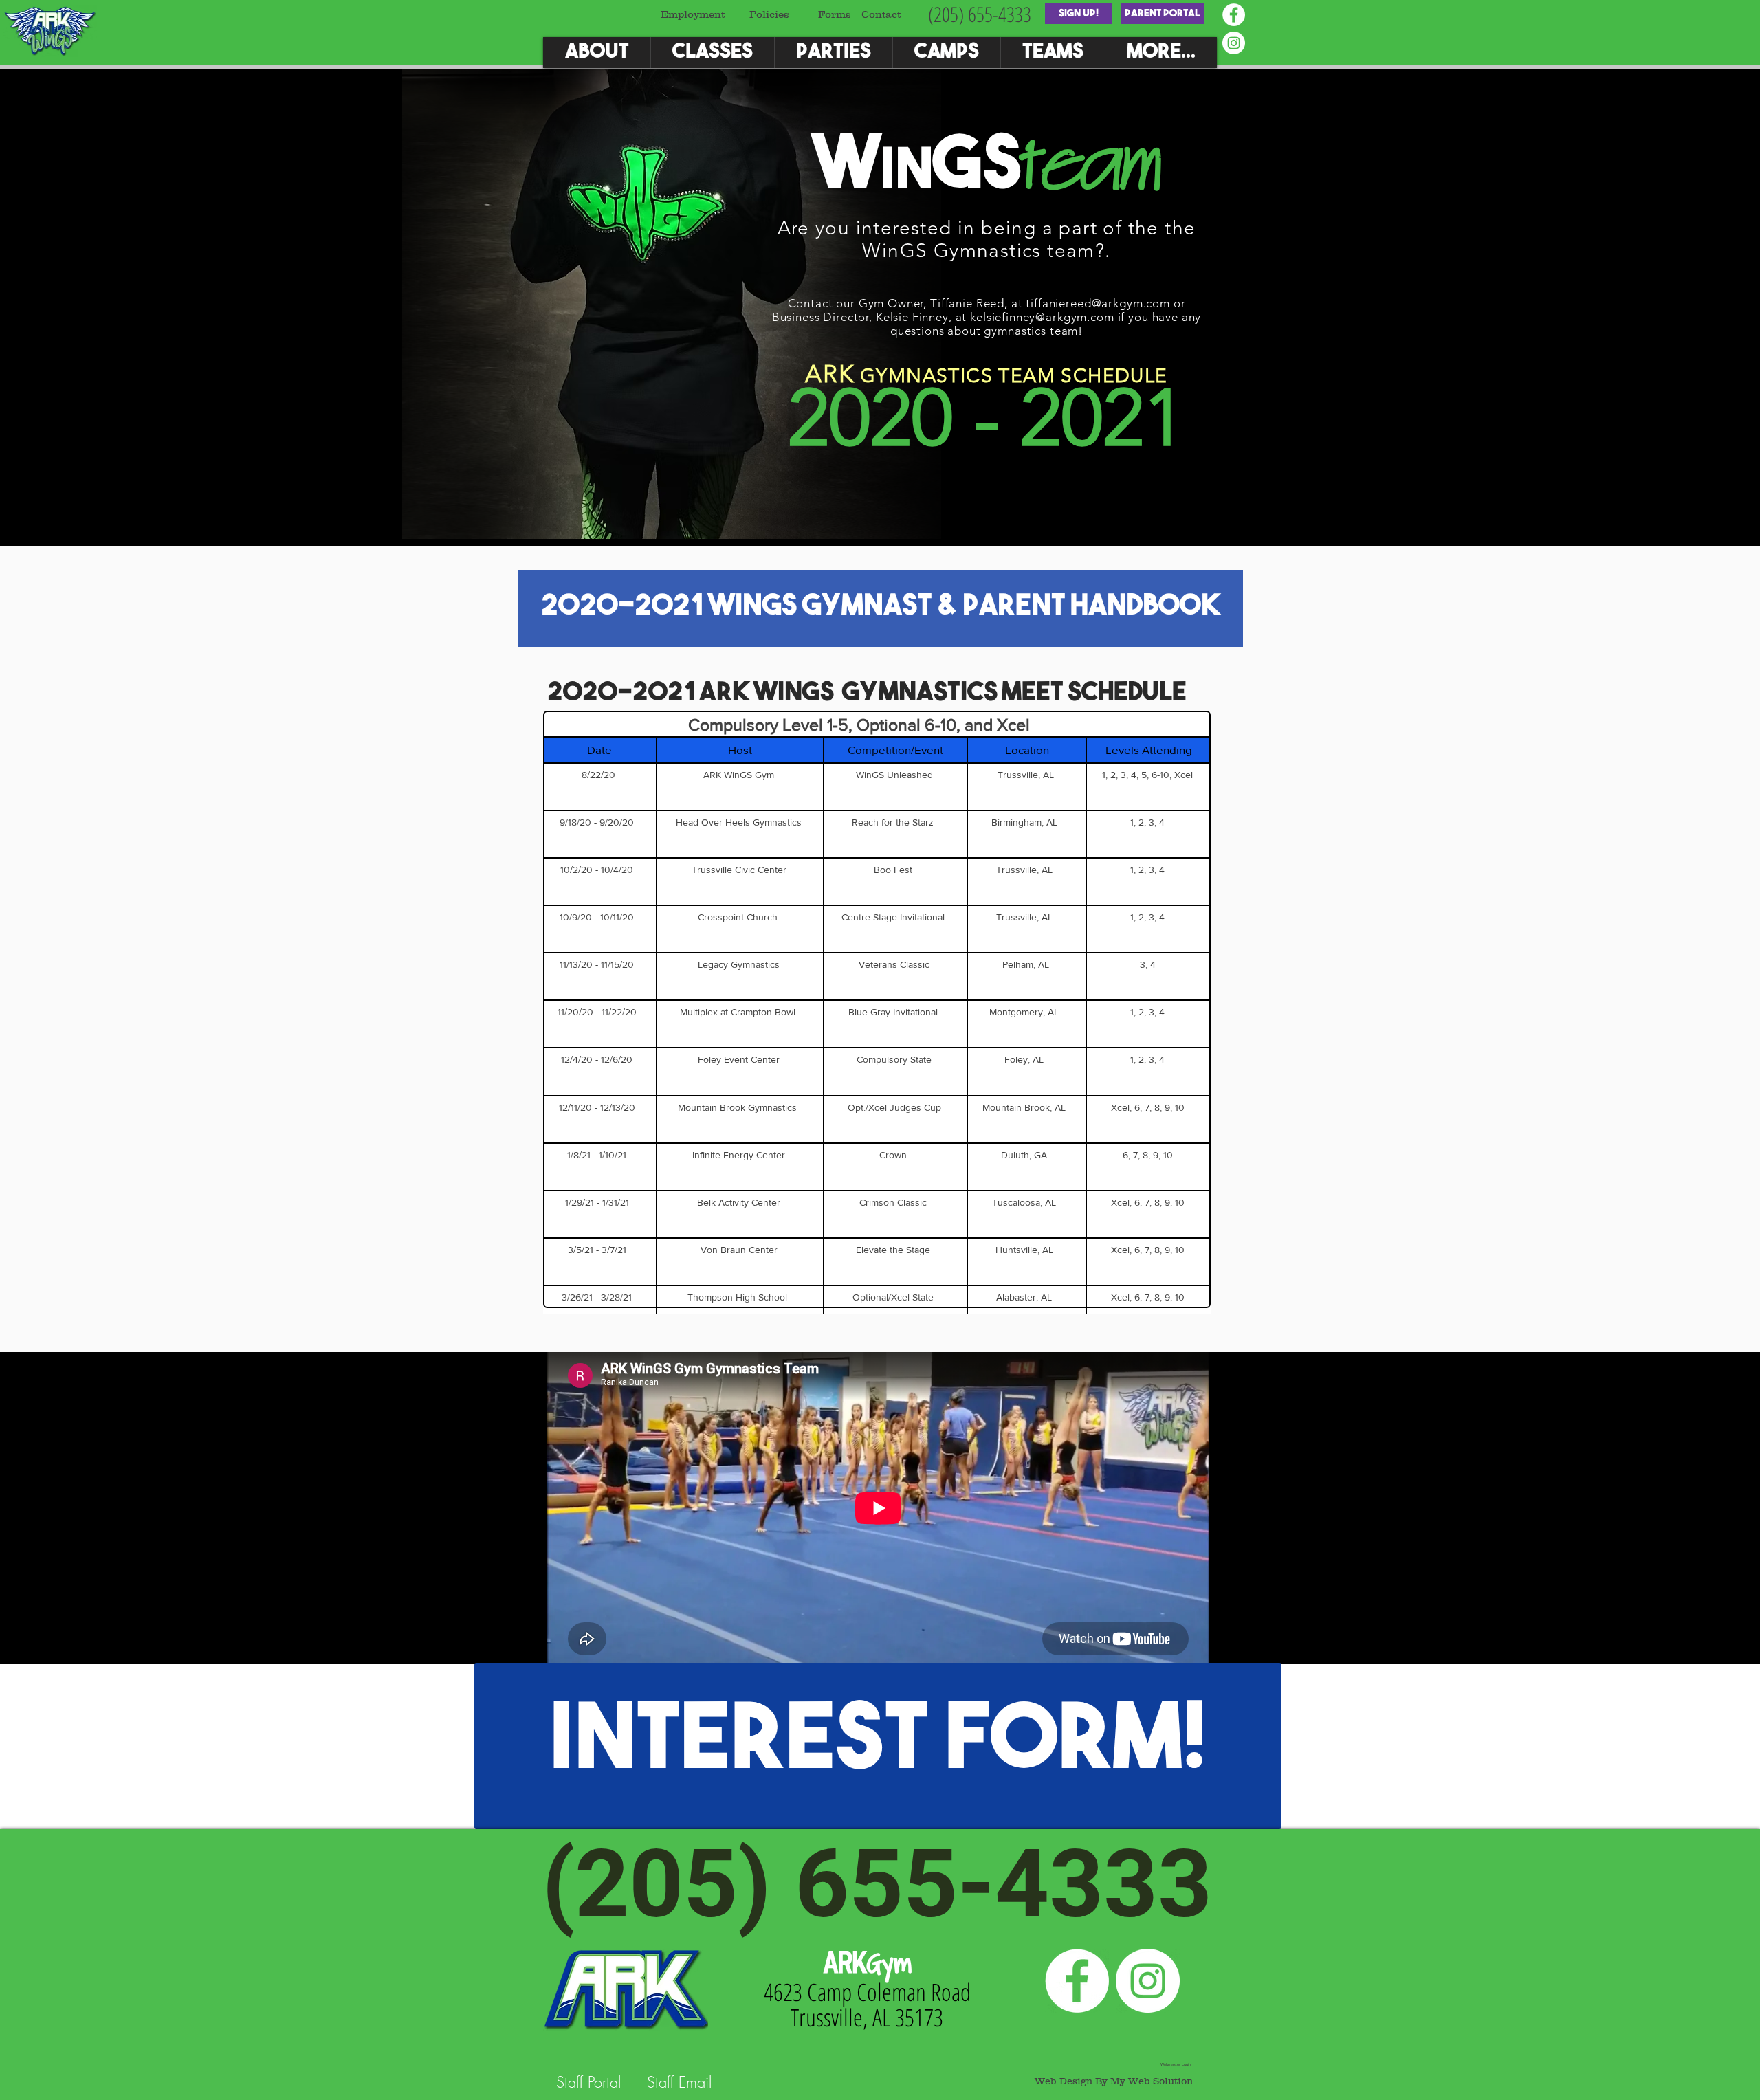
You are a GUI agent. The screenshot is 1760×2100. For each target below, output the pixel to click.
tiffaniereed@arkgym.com (1098, 303)
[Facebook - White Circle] (1234, 15)
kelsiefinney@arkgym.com (1042, 317)
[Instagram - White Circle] (1234, 43)
